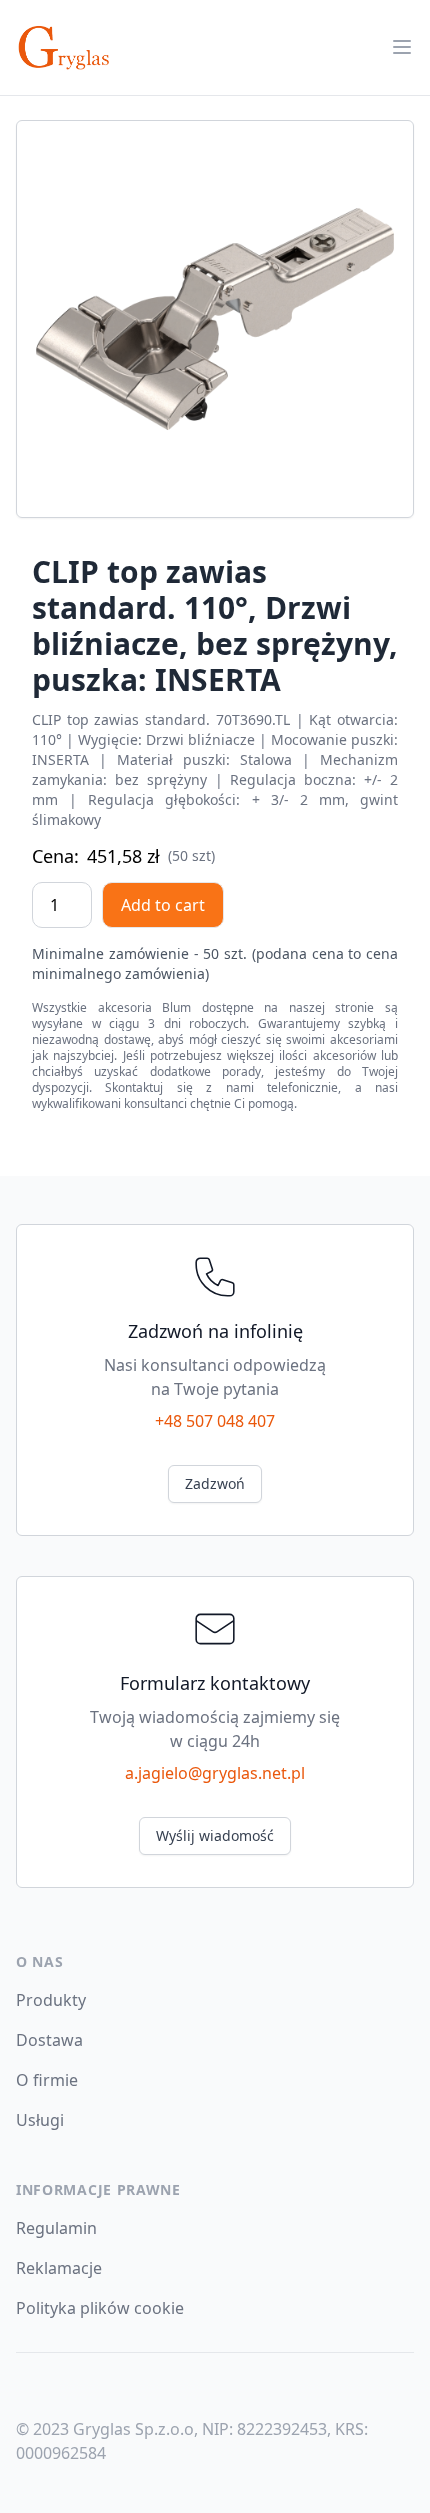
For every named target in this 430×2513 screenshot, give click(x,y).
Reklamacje (59, 2268)
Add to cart (163, 905)
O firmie (47, 2080)
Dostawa (49, 2040)
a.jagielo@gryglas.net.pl (215, 1773)
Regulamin (56, 2228)
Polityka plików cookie (100, 2308)
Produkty (51, 2000)
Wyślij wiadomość (215, 1835)
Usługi (40, 2120)
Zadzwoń (215, 1483)
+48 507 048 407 (215, 1421)
